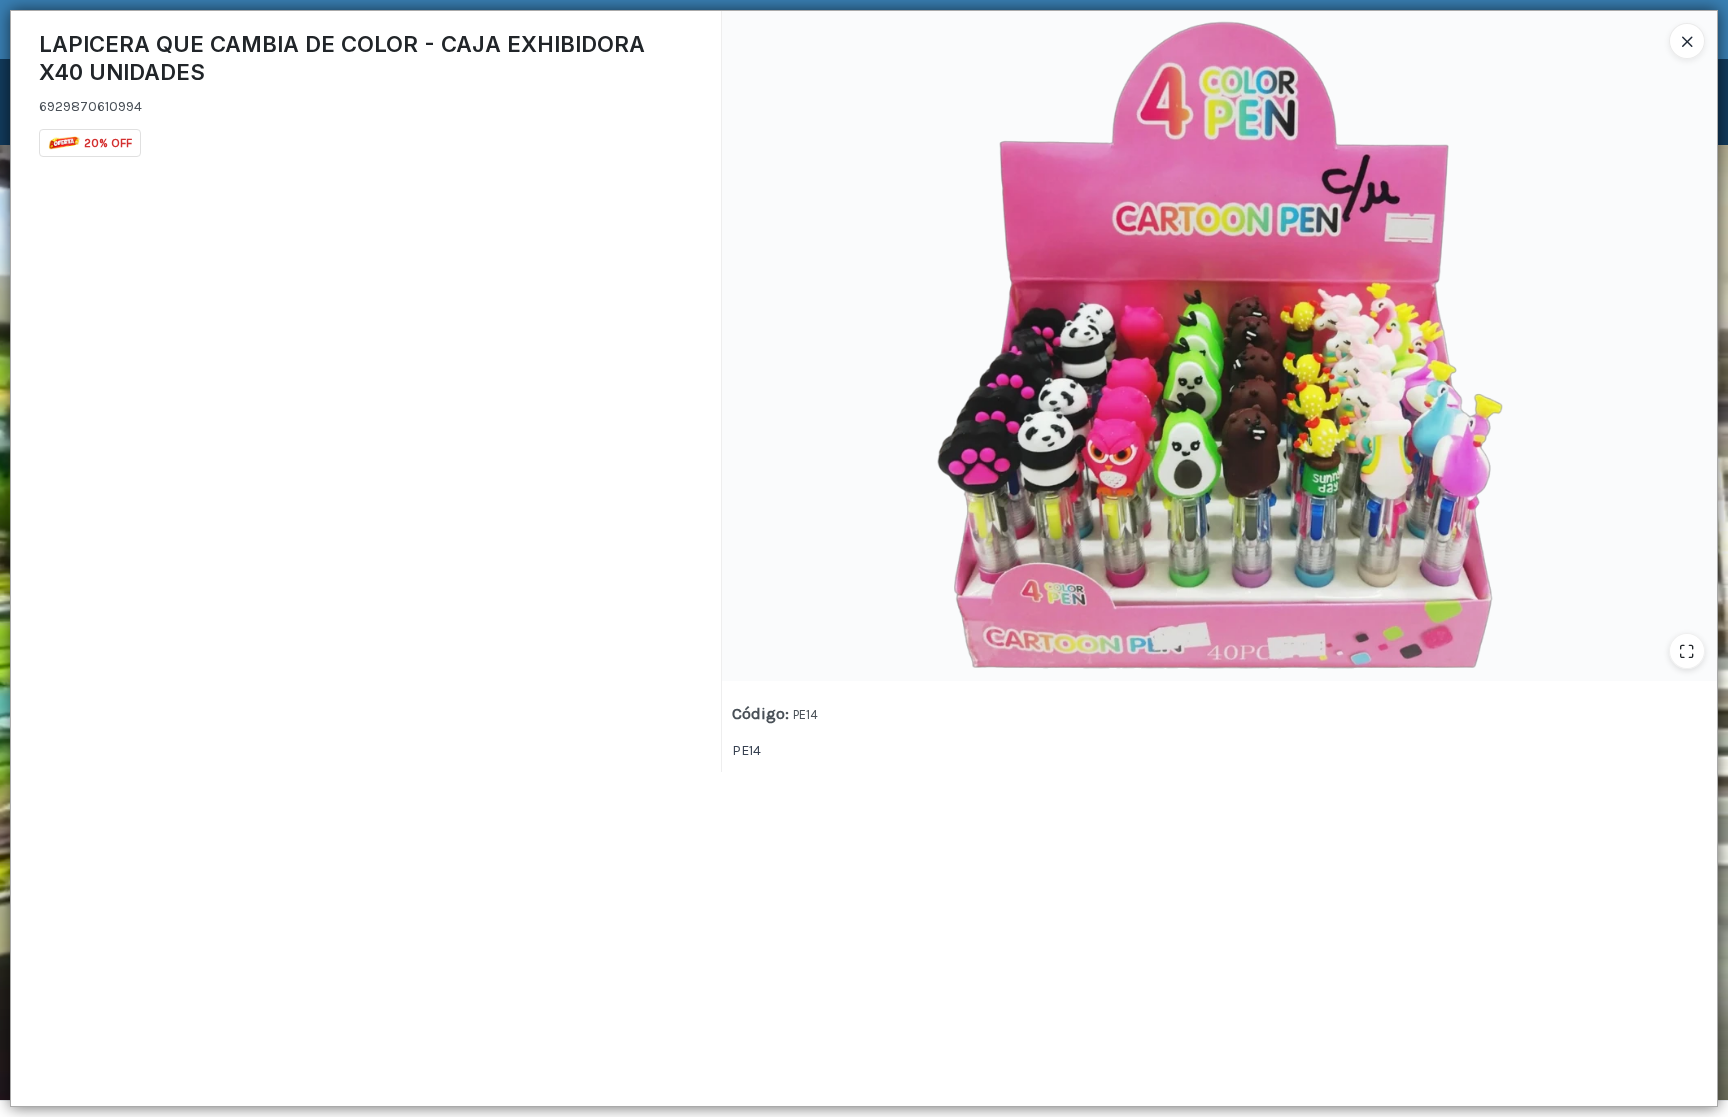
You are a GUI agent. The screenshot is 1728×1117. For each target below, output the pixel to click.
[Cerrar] (1687, 41)
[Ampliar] (1687, 651)
